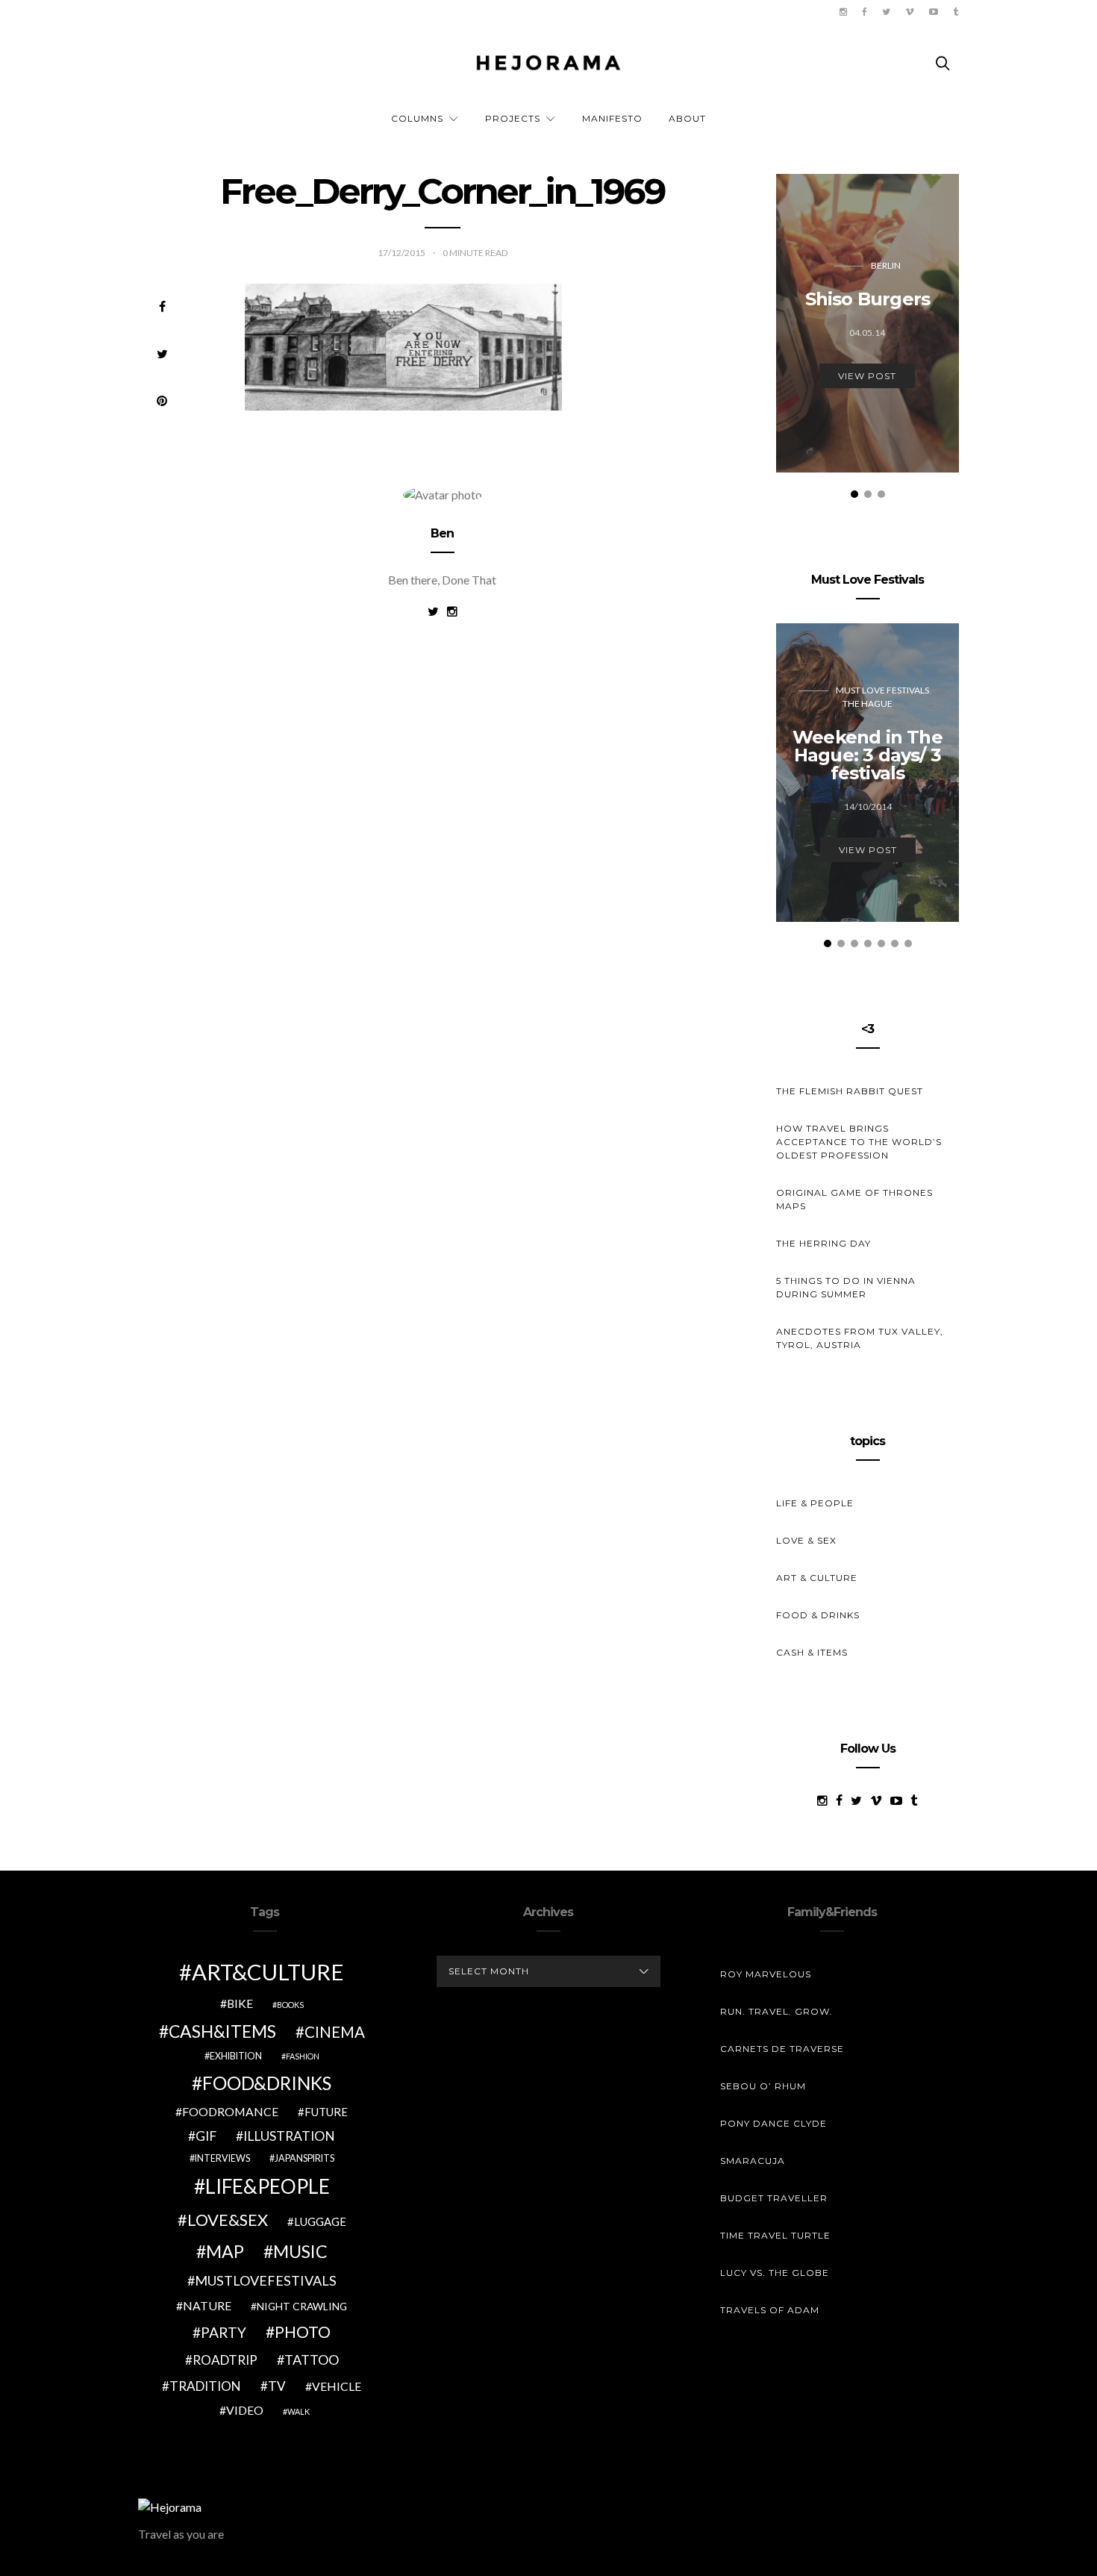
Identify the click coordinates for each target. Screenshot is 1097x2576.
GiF (206, 2136)
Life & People (815, 1503)
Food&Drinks (267, 2083)
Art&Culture (268, 1972)
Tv (277, 2386)
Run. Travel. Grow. (776, 2011)
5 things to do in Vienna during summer (846, 1287)
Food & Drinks (818, 1615)
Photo (303, 2332)
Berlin (886, 265)
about (687, 118)
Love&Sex (228, 2220)
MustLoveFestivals (266, 2280)
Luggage (320, 2221)
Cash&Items (222, 2031)
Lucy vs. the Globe (775, 2273)
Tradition (205, 2386)
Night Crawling (302, 2306)
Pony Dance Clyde (773, 2123)
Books (290, 2005)
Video (245, 2410)
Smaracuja (753, 2161)
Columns (417, 118)
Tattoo (312, 2360)
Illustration (289, 2136)
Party (224, 2332)
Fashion (303, 2056)
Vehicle (337, 2386)
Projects (513, 118)
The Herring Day (823, 1243)
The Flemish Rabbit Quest (850, 1091)
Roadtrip (225, 2360)
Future (326, 2112)
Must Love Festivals (882, 690)
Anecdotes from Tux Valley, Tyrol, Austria (860, 1338)
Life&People (268, 2186)
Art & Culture (817, 1578)
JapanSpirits (304, 2158)
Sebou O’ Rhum (763, 2086)
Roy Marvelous (766, 1974)
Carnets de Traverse (782, 2049)
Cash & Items (812, 1652)
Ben (443, 533)
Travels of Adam (770, 2310)
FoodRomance (230, 2111)
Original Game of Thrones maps (854, 1199)
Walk (299, 2411)
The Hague (868, 704)
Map (225, 2251)
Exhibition (236, 2056)
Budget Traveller (774, 2198)
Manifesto (612, 118)
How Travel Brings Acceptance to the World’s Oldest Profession (859, 1142)
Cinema (335, 2032)
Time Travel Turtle (775, 2235)
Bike (240, 2003)
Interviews (222, 2158)
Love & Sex (806, 1540)
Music (300, 2251)
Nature (207, 2305)
